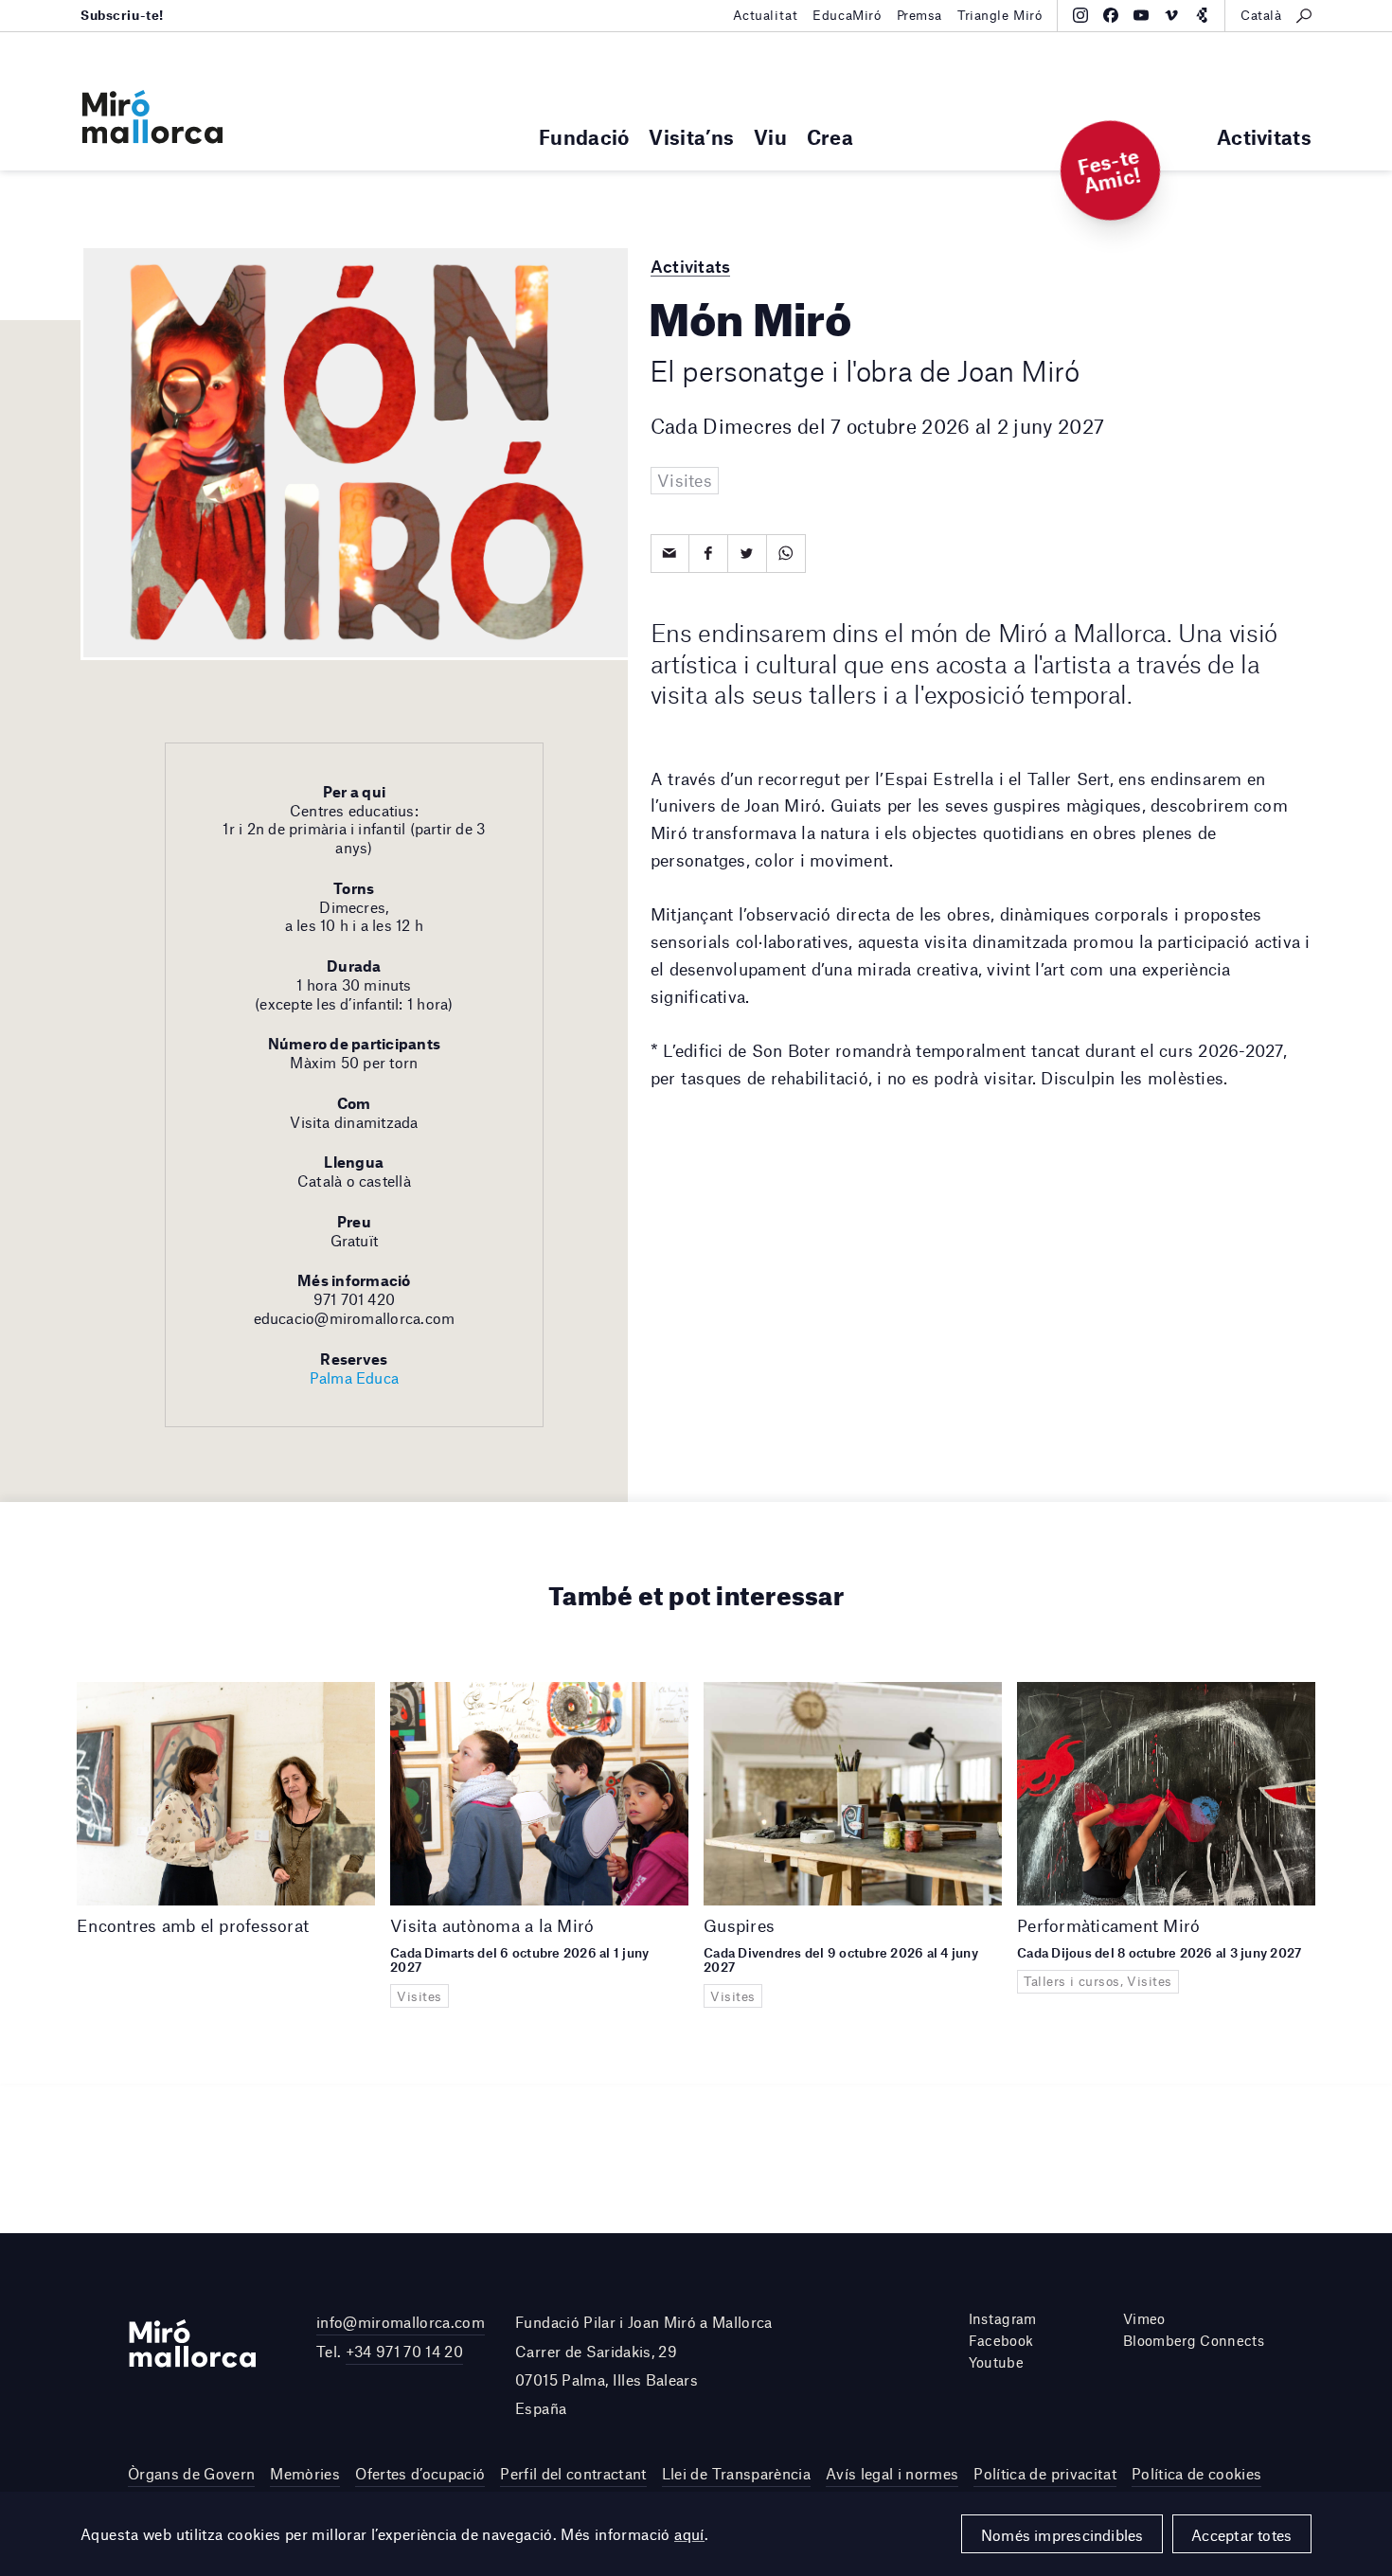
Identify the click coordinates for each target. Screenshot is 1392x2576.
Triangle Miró (1000, 15)
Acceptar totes (1241, 2535)
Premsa (919, 15)
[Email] (670, 554)
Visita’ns (691, 137)
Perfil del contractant (573, 2473)
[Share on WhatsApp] (786, 554)
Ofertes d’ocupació (420, 2473)
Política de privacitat (1044, 2473)
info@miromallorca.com (401, 2322)
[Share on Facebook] (709, 554)
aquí (689, 2534)
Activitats (1264, 137)
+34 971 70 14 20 (404, 2351)
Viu (770, 137)
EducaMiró (847, 15)
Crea (830, 137)
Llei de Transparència (736, 2473)
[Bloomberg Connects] (1202, 15)
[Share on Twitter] (748, 554)
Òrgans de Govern (191, 2473)
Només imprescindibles (1062, 2535)
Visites (685, 480)
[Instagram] (1080, 15)
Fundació (584, 137)
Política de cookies (1196, 2473)
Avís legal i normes (892, 2473)
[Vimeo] (1171, 15)
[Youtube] (1141, 15)
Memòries (305, 2473)
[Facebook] (1111, 15)
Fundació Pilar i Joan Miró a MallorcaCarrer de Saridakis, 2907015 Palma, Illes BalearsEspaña (644, 2365)
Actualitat (766, 15)
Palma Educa (355, 1377)
